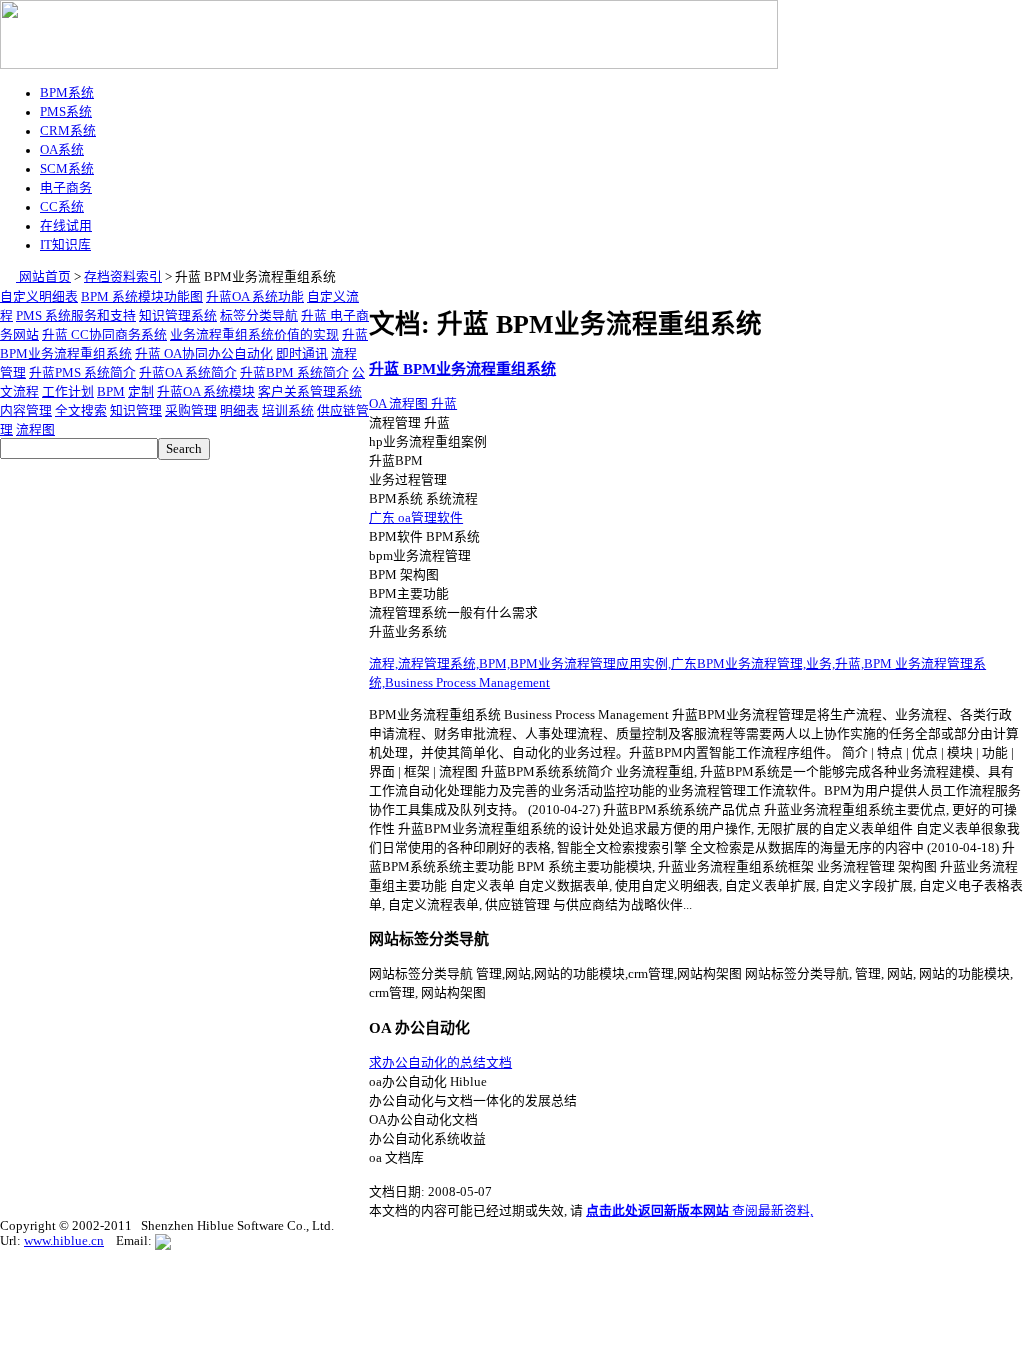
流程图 (35, 430)
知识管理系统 (178, 316)
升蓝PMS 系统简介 (82, 373)
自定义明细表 (39, 297)
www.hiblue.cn (64, 1241)
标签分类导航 (259, 316)
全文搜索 (81, 411)
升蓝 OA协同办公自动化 (204, 354)
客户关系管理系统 (310, 392)
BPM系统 (67, 93)
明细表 (239, 411)
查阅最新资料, (699, 1211)
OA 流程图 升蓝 (413, 404)
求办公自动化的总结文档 (440, 1063)
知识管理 (136, 411)
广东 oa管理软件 (416, 518)
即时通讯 (302, 354)
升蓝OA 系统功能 (255, 297)
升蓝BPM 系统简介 (294, 373)
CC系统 (62, 207)
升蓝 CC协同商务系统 (104, 335)
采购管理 (191, 411)
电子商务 (66, 188)
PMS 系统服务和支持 (76, 316)
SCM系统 (67, 169)
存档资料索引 (123, 277)
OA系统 (62, 150)
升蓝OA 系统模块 (206, 392)
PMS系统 (66, 112)
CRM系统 (68, 131)
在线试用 (66, 226)
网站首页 (43, 277)
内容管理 (26, 411)
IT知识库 (65, 245)
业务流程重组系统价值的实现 (254, 335)
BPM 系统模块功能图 (142, 297)
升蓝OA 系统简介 (188, 373)
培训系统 (288, 411)
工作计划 (68, 392)
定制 (141, 392)
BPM (111, 392)
